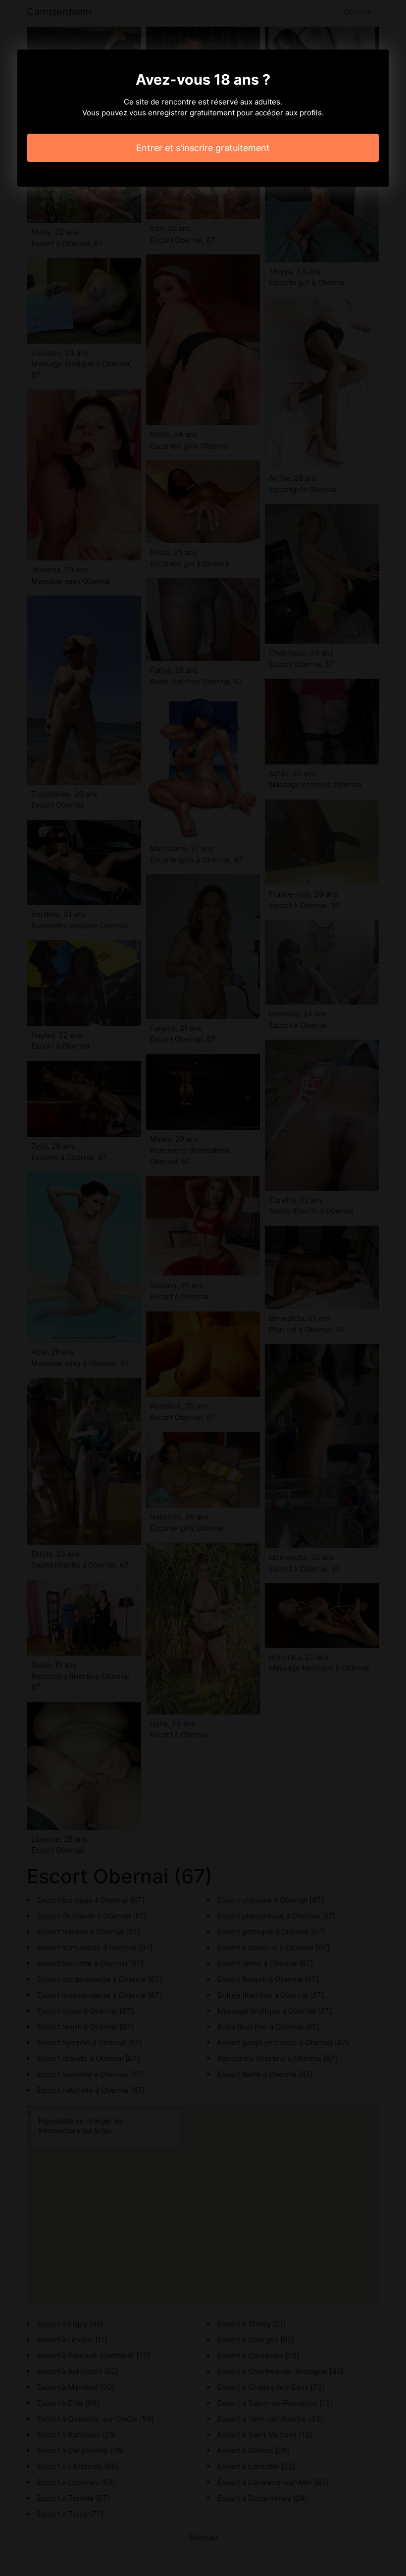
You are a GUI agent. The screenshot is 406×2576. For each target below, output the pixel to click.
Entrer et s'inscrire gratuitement (203, 148)
